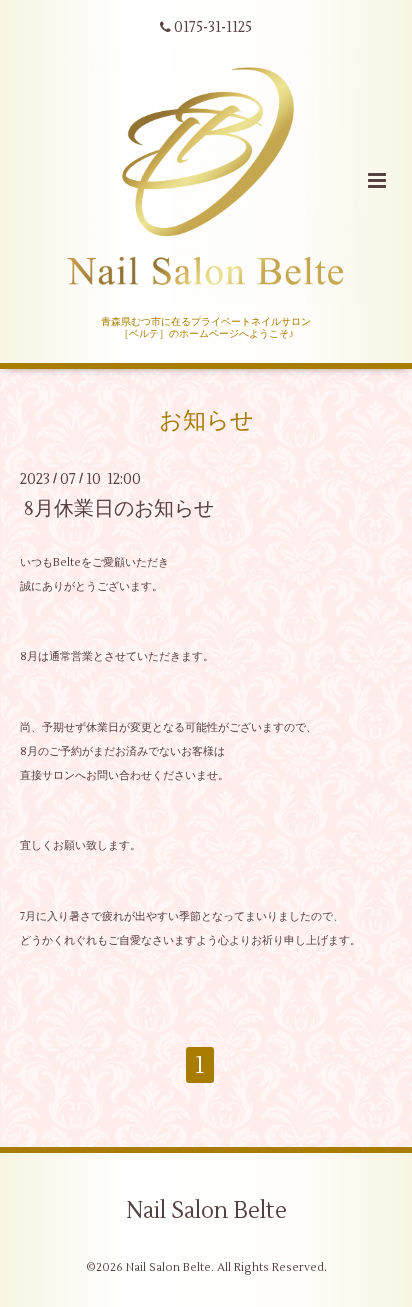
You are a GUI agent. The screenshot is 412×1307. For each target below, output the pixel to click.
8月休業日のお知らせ (119, 508)
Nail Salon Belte (206, 1211)
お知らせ (206, 420)
